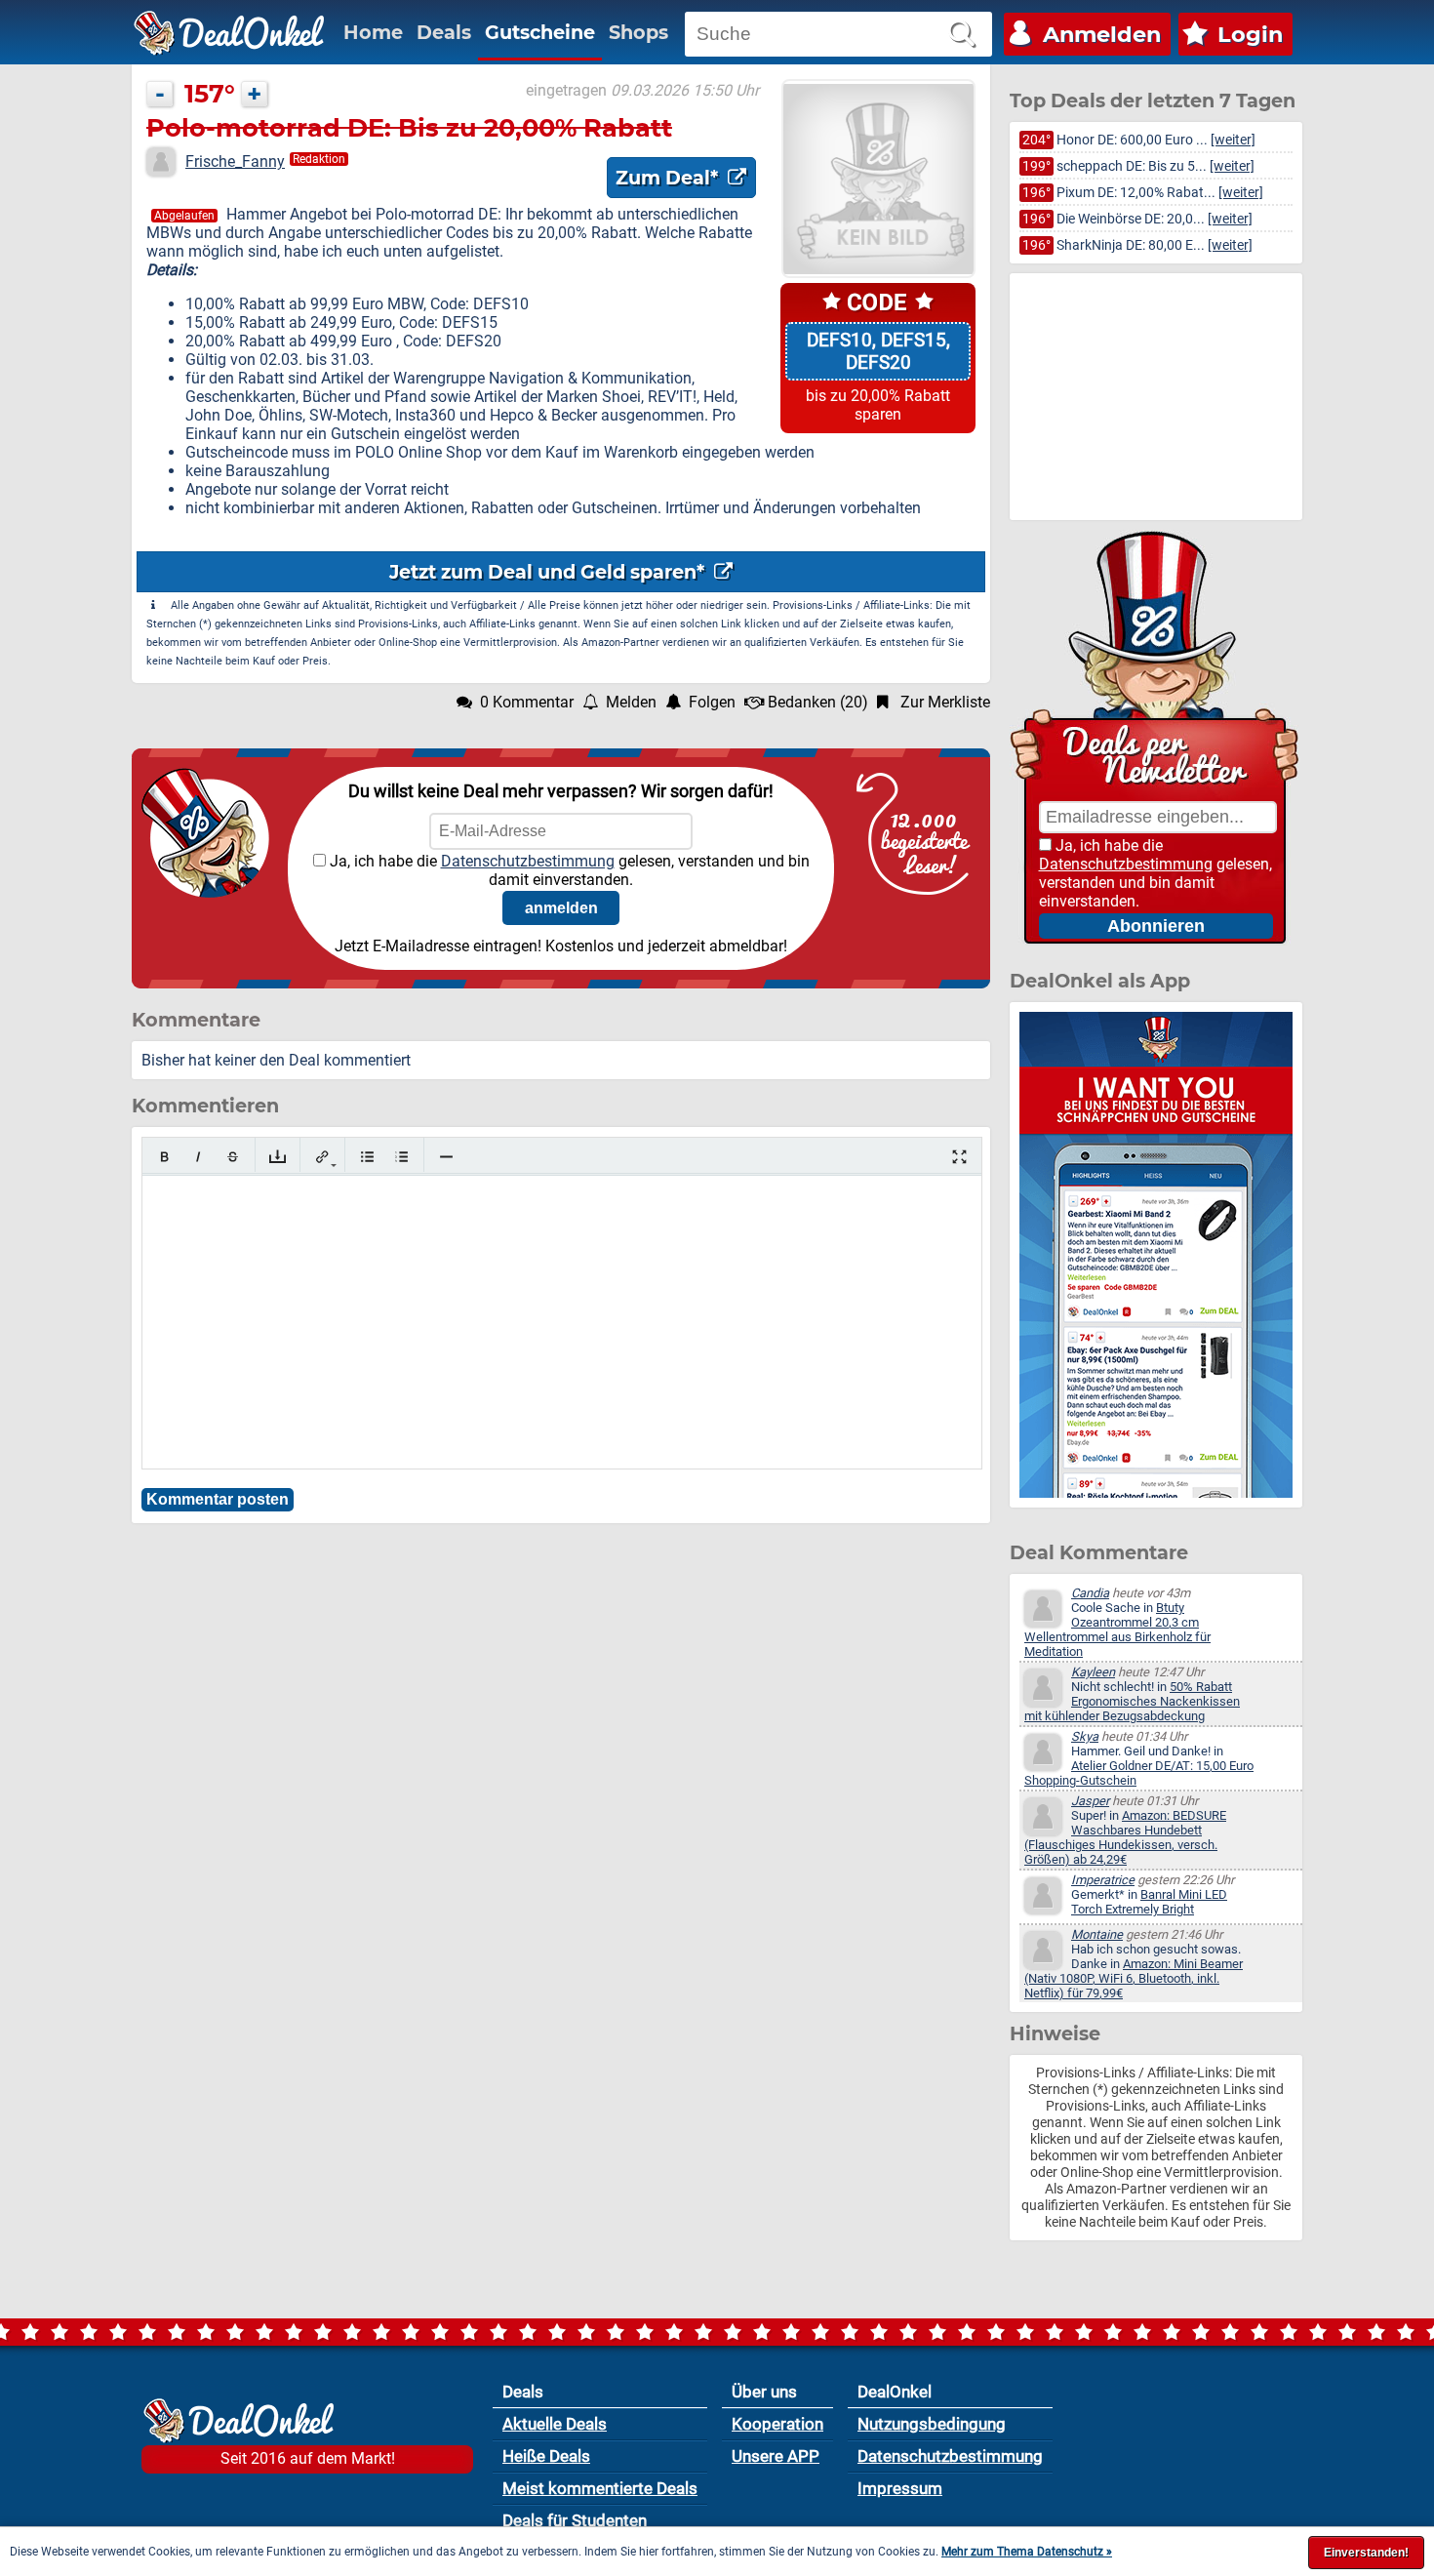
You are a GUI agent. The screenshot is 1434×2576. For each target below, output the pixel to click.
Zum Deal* (669, 178)
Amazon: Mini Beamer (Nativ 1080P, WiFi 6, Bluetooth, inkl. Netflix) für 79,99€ (1134, 1978)
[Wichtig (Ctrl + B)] (164, 1157)
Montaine (1097, 1934)
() (818, 702)
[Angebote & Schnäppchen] (229, 33)
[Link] (322, 1157)
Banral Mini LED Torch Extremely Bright (1149, 1902)
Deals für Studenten (575, 2520)
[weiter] (1233, 140)
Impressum (900, 2488)
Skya (1085, 1736)
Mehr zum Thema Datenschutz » (1027, 2552)
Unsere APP (776, 2456)
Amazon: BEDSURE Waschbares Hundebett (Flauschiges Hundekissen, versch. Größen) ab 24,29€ (1125, 1837)
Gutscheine (540, 32)
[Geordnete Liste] (401, 1157)
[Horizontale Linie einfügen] (446, 1157)
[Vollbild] (959, 1157)
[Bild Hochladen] (278, 1157)
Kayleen (1093, 1672)
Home (373, 32)
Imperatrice (1103, 1880)
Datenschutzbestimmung (528, 861)
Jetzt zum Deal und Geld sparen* (549, 572)
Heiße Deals (546, 2456)
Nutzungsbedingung (932, 2424)
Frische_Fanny (235, 161)
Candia (1090, 1593)
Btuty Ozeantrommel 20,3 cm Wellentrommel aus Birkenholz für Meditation (1117, 1630)
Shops (638, 32)
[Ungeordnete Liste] (367, 1157)
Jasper (1090, 1801)
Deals (444, 32)
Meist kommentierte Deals (600, 2488)
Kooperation (777, 2424)
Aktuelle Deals (555, 2424)
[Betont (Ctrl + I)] (199, 1157)
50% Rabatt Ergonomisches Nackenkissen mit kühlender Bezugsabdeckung (1132, 1701)
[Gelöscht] (233, 1157)
